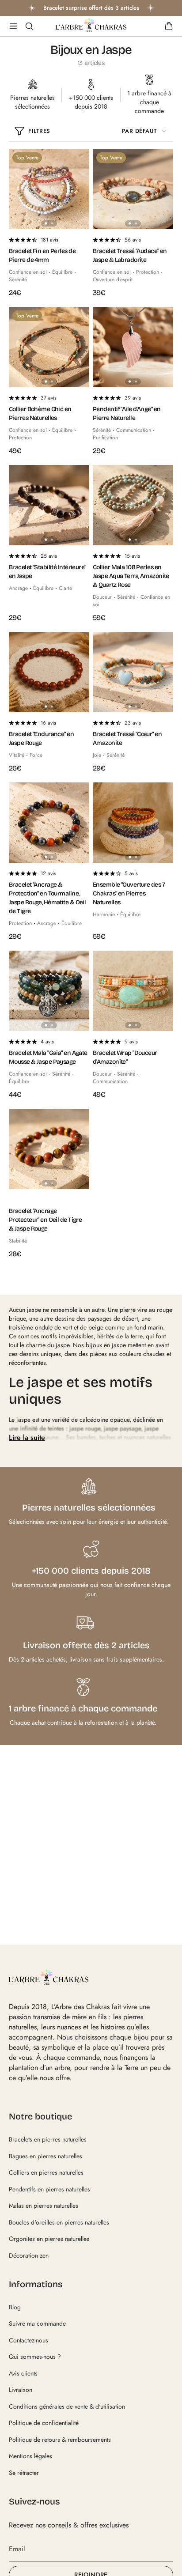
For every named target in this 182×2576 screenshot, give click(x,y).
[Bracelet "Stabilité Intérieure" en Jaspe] (49, 505)
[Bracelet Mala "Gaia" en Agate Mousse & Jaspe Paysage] (49, 991)
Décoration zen (29, 2255)
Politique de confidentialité (44, 2423)
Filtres (39, 131)
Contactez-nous (28, 2340)
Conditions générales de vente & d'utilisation (67, 2406)
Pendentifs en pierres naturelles (49, 2189)
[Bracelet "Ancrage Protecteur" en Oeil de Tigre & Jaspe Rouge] (49, 1149)
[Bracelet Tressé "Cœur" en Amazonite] (133, 672)
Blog (15, 2307)
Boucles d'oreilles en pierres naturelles (59, 2222)
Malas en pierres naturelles (44, 2206)
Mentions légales (30, 2456)
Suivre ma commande (37, 2323)
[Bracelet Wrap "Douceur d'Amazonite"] (133, 991)
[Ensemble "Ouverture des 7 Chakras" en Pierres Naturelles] (133, 823)
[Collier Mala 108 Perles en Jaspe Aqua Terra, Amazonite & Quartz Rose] (133, 505)
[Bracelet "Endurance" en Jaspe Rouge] (49, 672)
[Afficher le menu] (13, 26)
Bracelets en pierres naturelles (48, 2139)
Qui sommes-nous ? (35, 2357)
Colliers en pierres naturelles (46, 2172)
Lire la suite (27, 1437)
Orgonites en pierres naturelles (49, 2239)
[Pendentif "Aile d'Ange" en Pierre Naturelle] (133, 347)
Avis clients (23, 2373)
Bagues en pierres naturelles (45, 2156)
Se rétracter (24, 2473)
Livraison (21, 2390)
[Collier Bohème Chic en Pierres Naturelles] (49, 347)
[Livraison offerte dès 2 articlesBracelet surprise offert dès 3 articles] (91, 8)
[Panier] (169, 26)
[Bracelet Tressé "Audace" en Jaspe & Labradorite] (133, 189)
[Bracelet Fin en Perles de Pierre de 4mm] (49, 189)
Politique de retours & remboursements (60, 2440)
